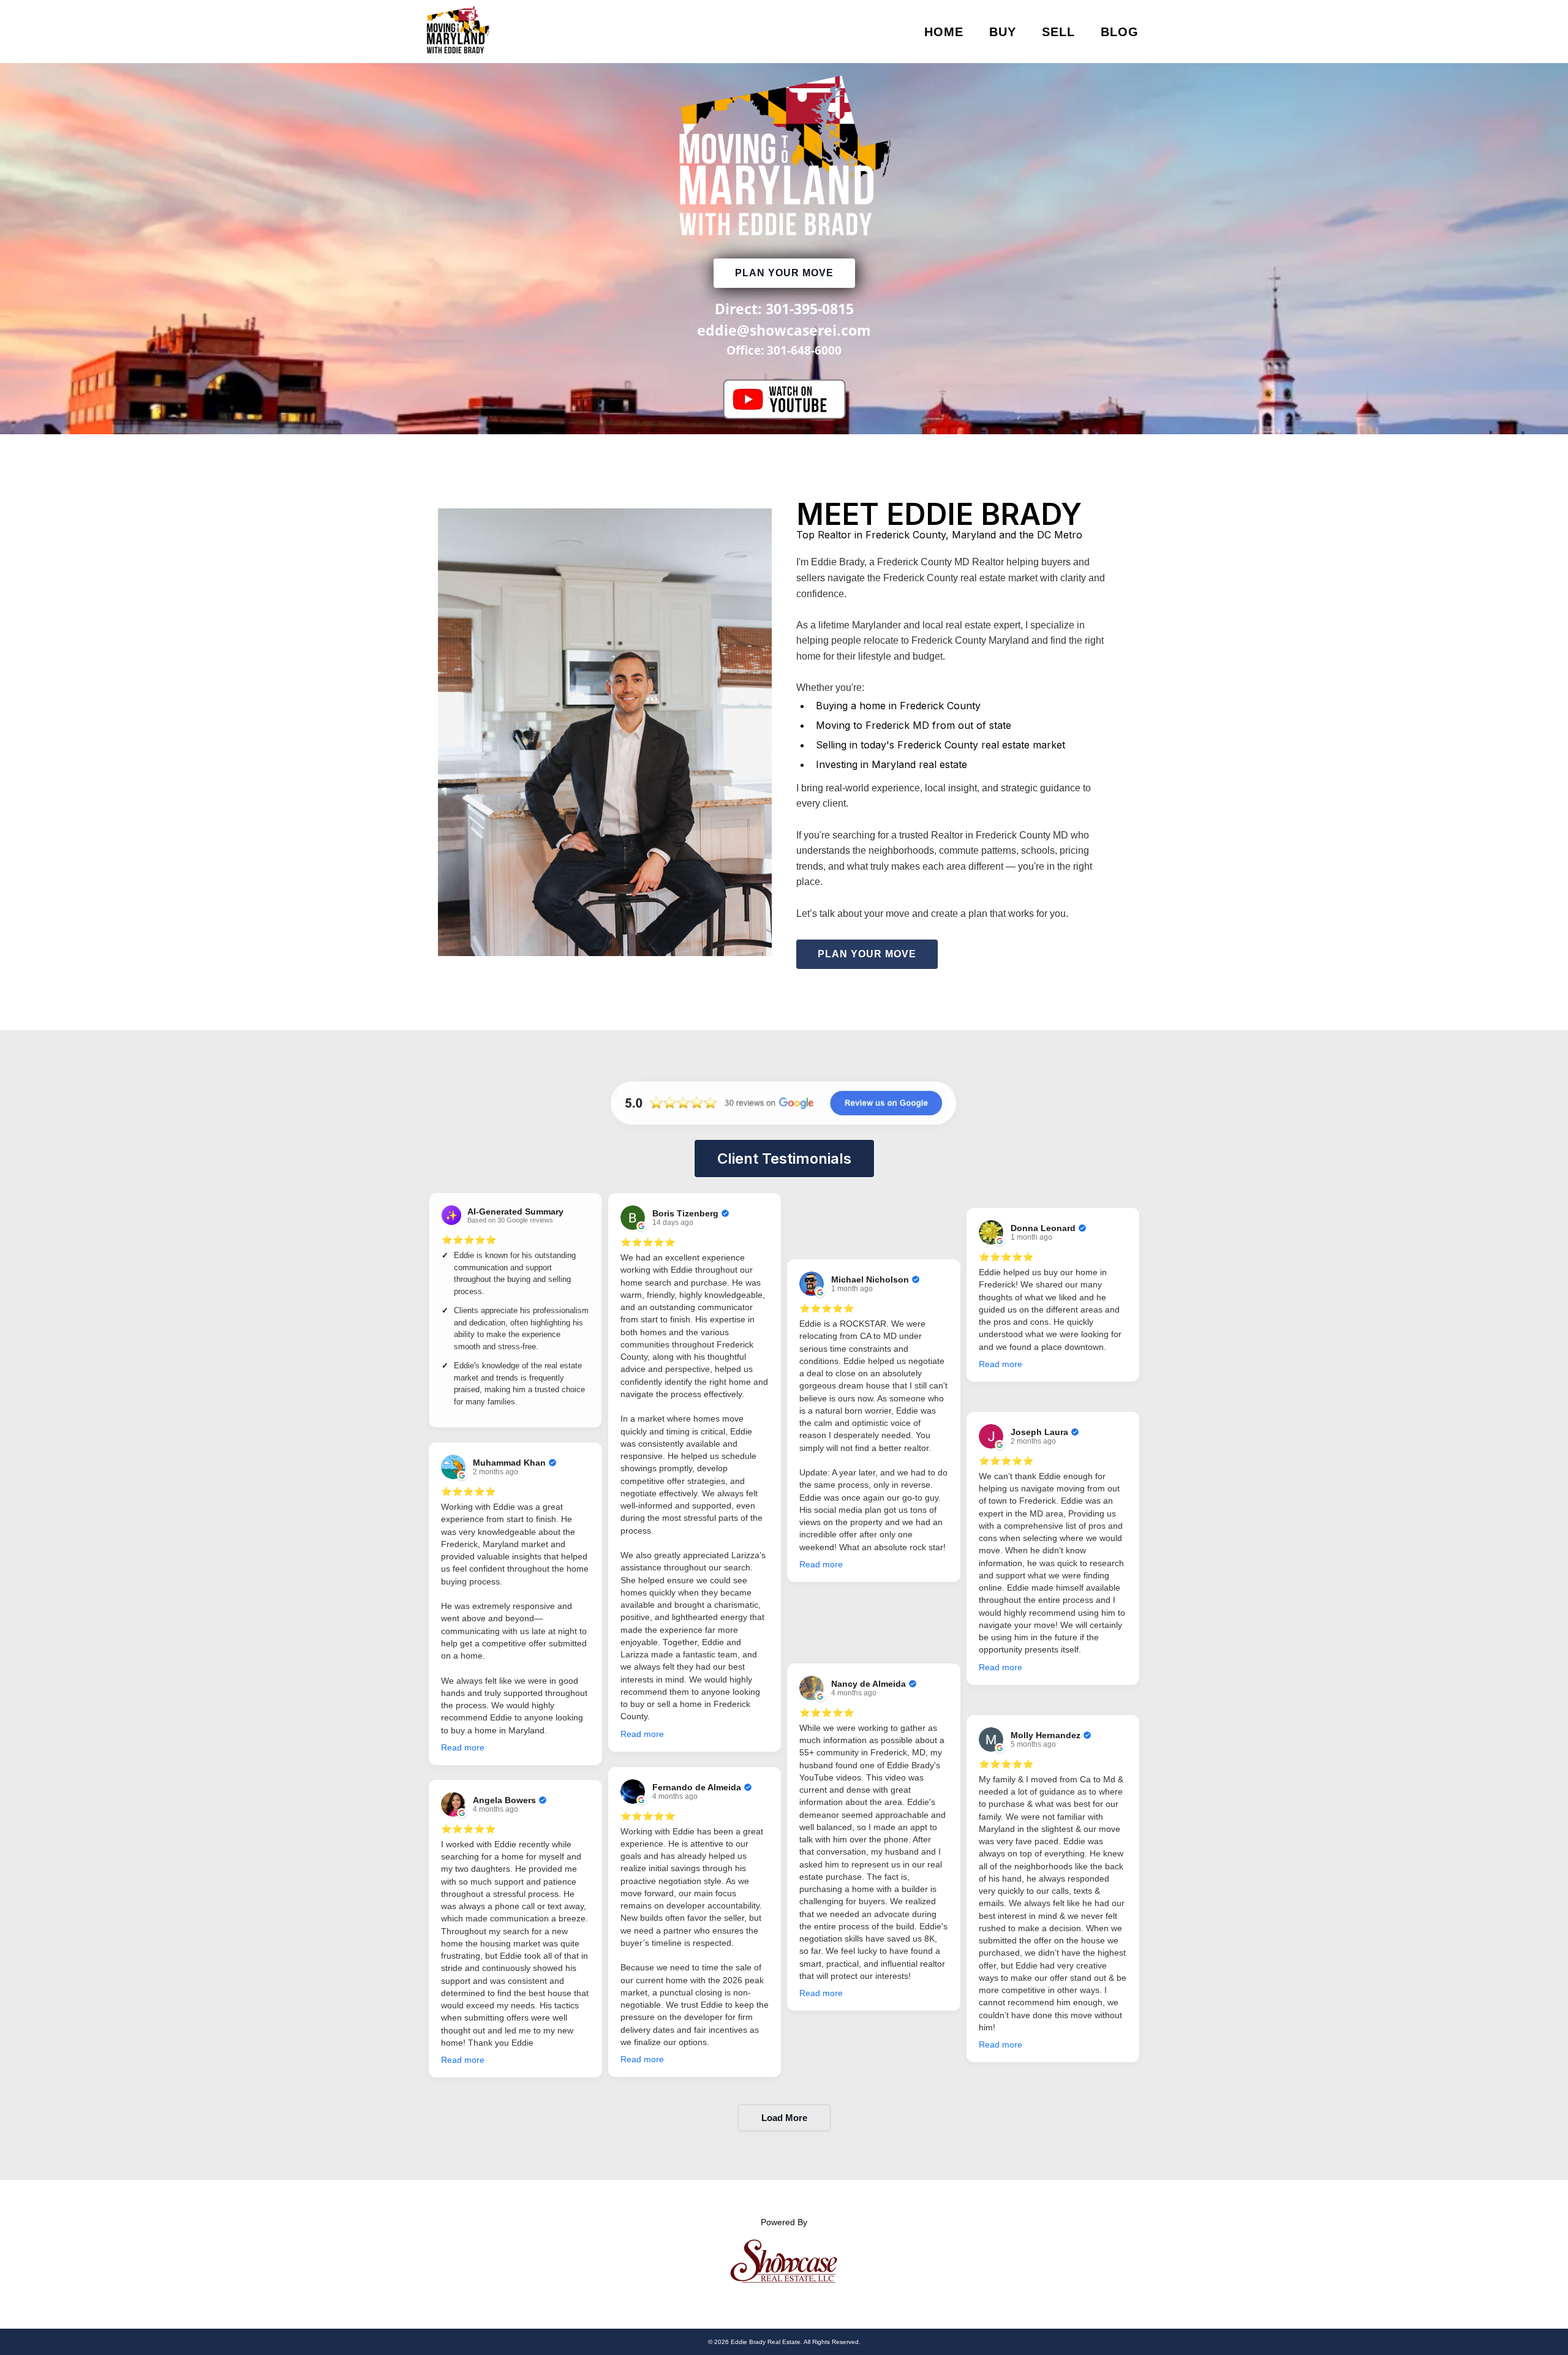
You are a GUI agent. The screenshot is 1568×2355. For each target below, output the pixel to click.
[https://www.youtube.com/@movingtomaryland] (784, 399)
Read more (463, 1748)
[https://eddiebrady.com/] (458, 32)
